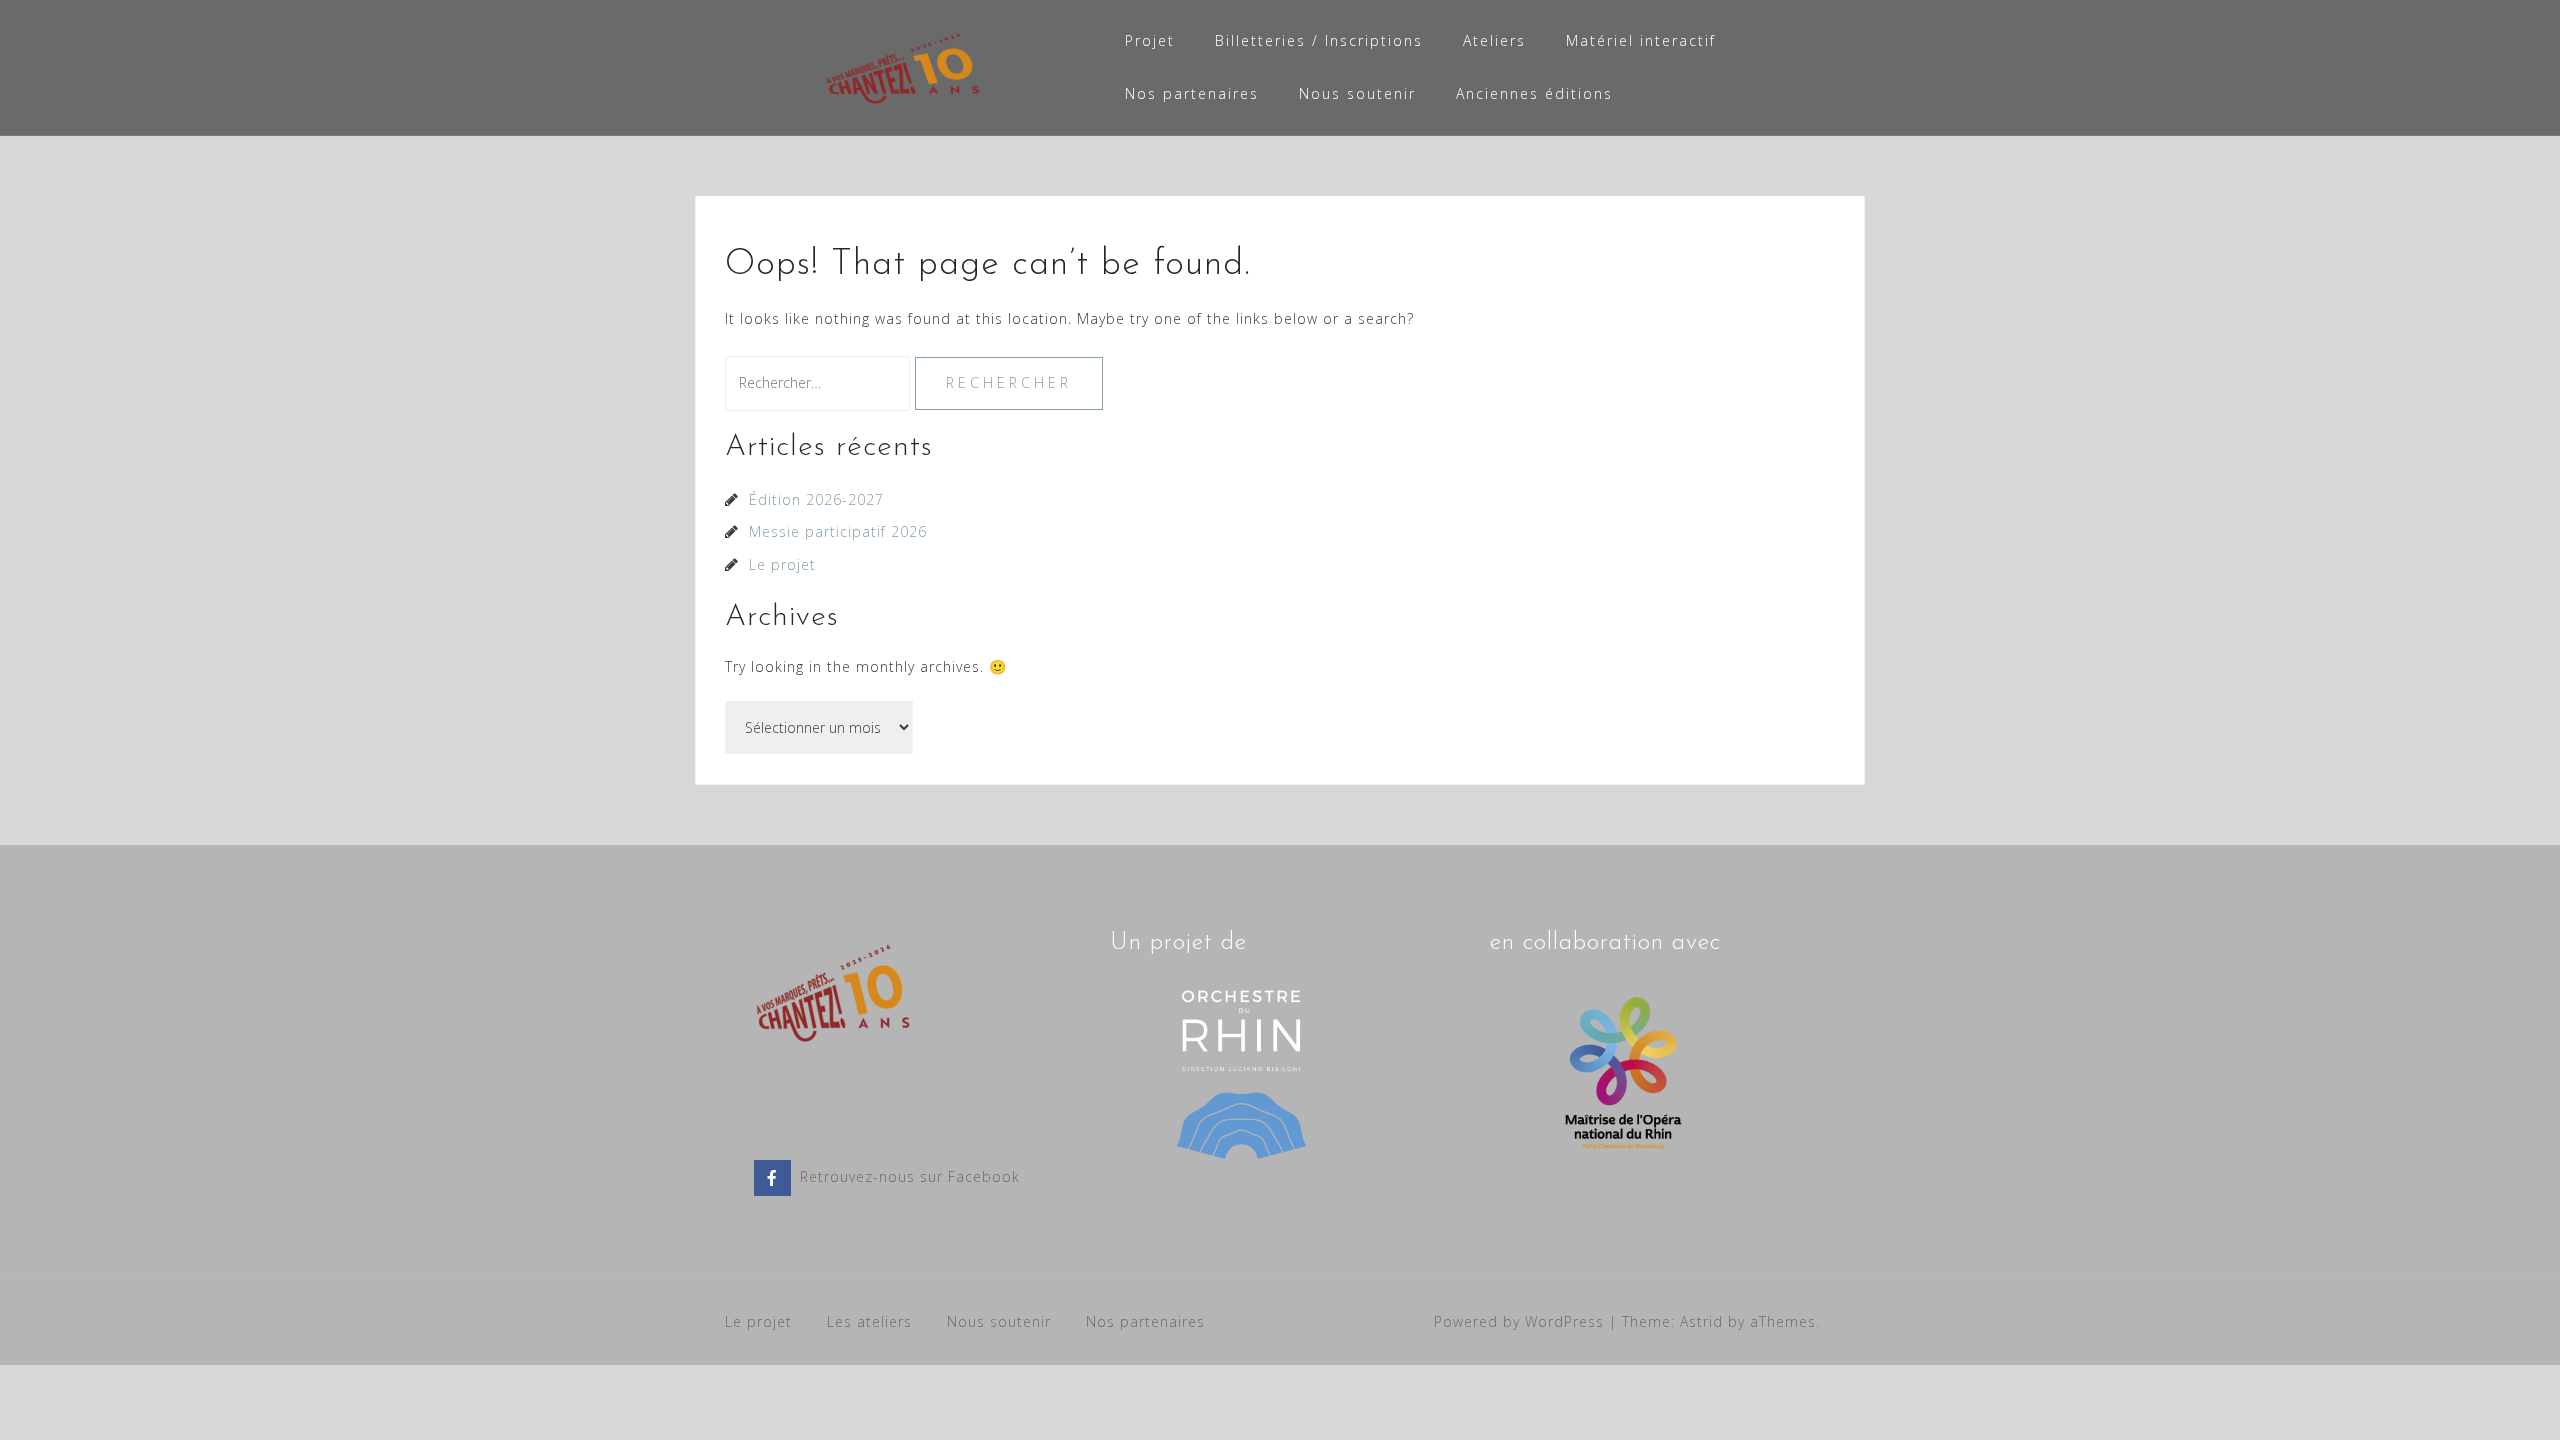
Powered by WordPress (1519, 1321)
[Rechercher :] (820, 382)
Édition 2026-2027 (816, 499)
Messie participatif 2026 (838, 531)
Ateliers (1494, 40)
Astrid (1701, 1321)
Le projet (782, 564)
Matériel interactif (1641, 40)
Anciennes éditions (1534, 93)
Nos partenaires (1192, 93)
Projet (1150, 40)
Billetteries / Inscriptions (1319, 40)
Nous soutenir (1357, 93)
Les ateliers (869, 1321)
